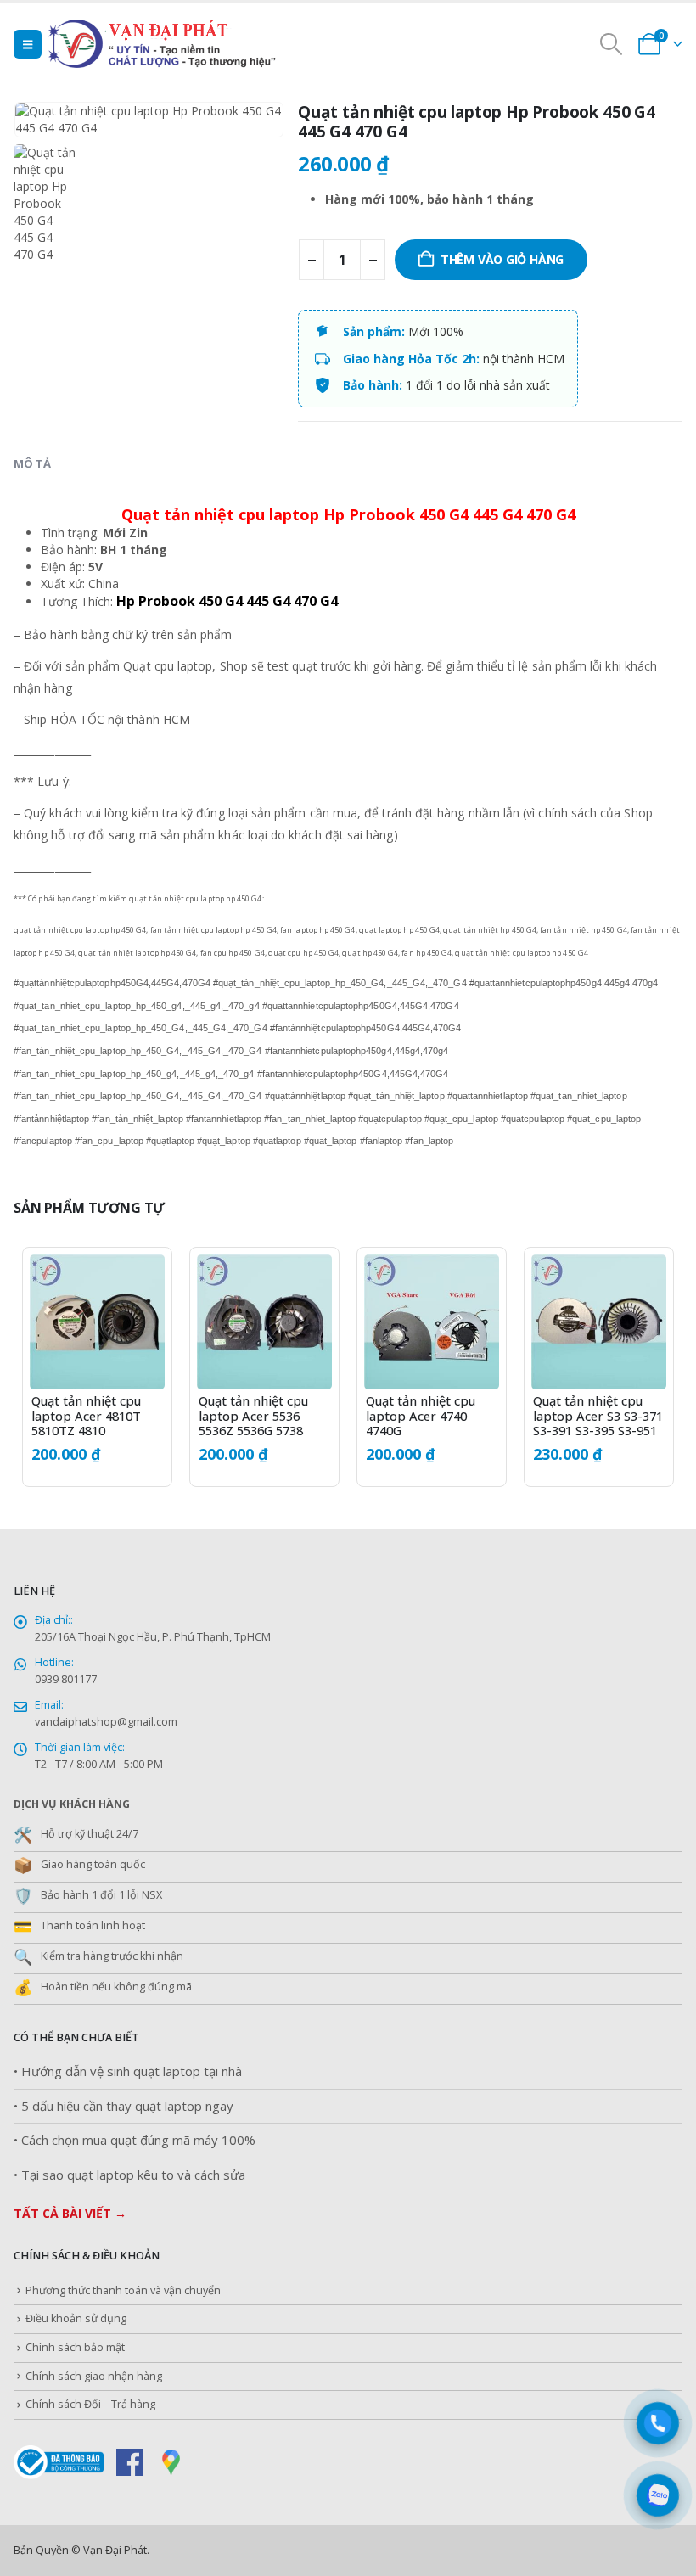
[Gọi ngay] (658, 2424)
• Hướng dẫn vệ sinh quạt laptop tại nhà (128, 2071)
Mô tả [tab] (32, 463)
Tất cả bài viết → (70, 2213)
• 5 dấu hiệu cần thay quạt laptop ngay (123, 2106)
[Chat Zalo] (658, 2496)
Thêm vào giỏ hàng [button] (137, 1282)
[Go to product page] (97, 1322)
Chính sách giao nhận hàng (94, 2376)
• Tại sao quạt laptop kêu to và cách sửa (129, 2175)
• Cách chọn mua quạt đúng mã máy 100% (135, 2140)
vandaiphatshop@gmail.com (106, 1722)
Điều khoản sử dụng (76, 2318)
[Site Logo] (197, 44)
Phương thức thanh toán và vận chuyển (123, 2290)
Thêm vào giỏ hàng (502, 259)
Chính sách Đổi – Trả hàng (90, 2404)
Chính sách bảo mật (75, 2347)
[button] (28, 44)
